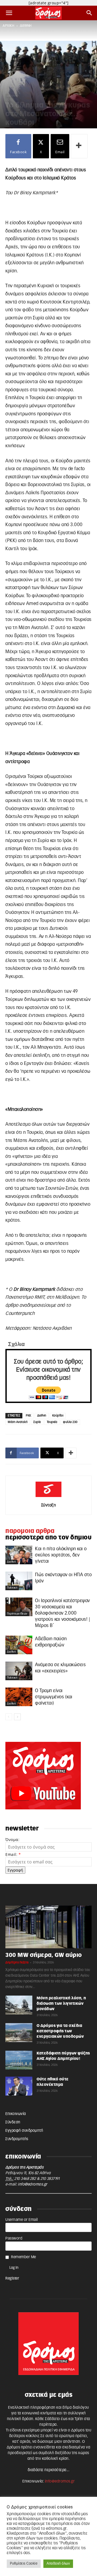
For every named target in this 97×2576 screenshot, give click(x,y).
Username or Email (22, 2220)
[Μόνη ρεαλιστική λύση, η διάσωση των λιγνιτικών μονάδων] (19, 2005)
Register (12, 2278)
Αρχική (8, 26)
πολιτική (12, 1588)
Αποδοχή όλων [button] (58, 2564)
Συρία (37, 1422)
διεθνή (26, 26)
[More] (79, 146)
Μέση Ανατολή (18, 1422)
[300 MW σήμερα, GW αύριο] (48, 1927)
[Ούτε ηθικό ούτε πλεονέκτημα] (19, 2086)
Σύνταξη (49, 1505)
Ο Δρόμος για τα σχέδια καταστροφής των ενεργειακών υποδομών (60, 2031)
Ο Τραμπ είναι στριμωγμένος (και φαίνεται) (54, 1697)
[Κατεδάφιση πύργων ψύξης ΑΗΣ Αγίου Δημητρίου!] (19, 2060)
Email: (13, 1854)
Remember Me (24, 2257)
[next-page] (17, 1717)
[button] (9, 13)
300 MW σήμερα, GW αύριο (44, 1955)
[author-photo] (48, 1497)
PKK (29, 1416)
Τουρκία (52, 1422)
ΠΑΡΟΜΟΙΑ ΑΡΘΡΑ (30, 1531)
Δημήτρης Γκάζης (17, 1962)
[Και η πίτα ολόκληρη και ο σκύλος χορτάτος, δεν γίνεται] (19, 1555)
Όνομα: (12, 1840)
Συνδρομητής (17, 2139)
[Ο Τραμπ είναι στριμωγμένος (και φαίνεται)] (19, 1697)
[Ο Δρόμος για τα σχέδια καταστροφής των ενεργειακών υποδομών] (19, 2033)
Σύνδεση (13, 2122)
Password (14, 2238)
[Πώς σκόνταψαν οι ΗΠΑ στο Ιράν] (19, 1581)
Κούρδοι (58, 1416)
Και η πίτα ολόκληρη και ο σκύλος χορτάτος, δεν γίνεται (61, 1555)
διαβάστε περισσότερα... (49, 2470)
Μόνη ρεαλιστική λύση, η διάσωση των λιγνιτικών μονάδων (61, 2004)
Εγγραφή (15, 1870)
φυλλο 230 (70, 1422)
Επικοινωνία (16, 2114)
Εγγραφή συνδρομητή (24, 2131)
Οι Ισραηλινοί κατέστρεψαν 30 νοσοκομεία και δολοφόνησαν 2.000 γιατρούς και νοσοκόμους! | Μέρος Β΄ (63, 1613)
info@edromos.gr (33, 2184)
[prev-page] (9, 1717)
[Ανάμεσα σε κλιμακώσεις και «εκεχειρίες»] (19, 1671)
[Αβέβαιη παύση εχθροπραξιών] (19, 1645)
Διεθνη (42, 1416)
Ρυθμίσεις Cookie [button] (24, 2564)
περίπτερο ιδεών (17, 1614)
